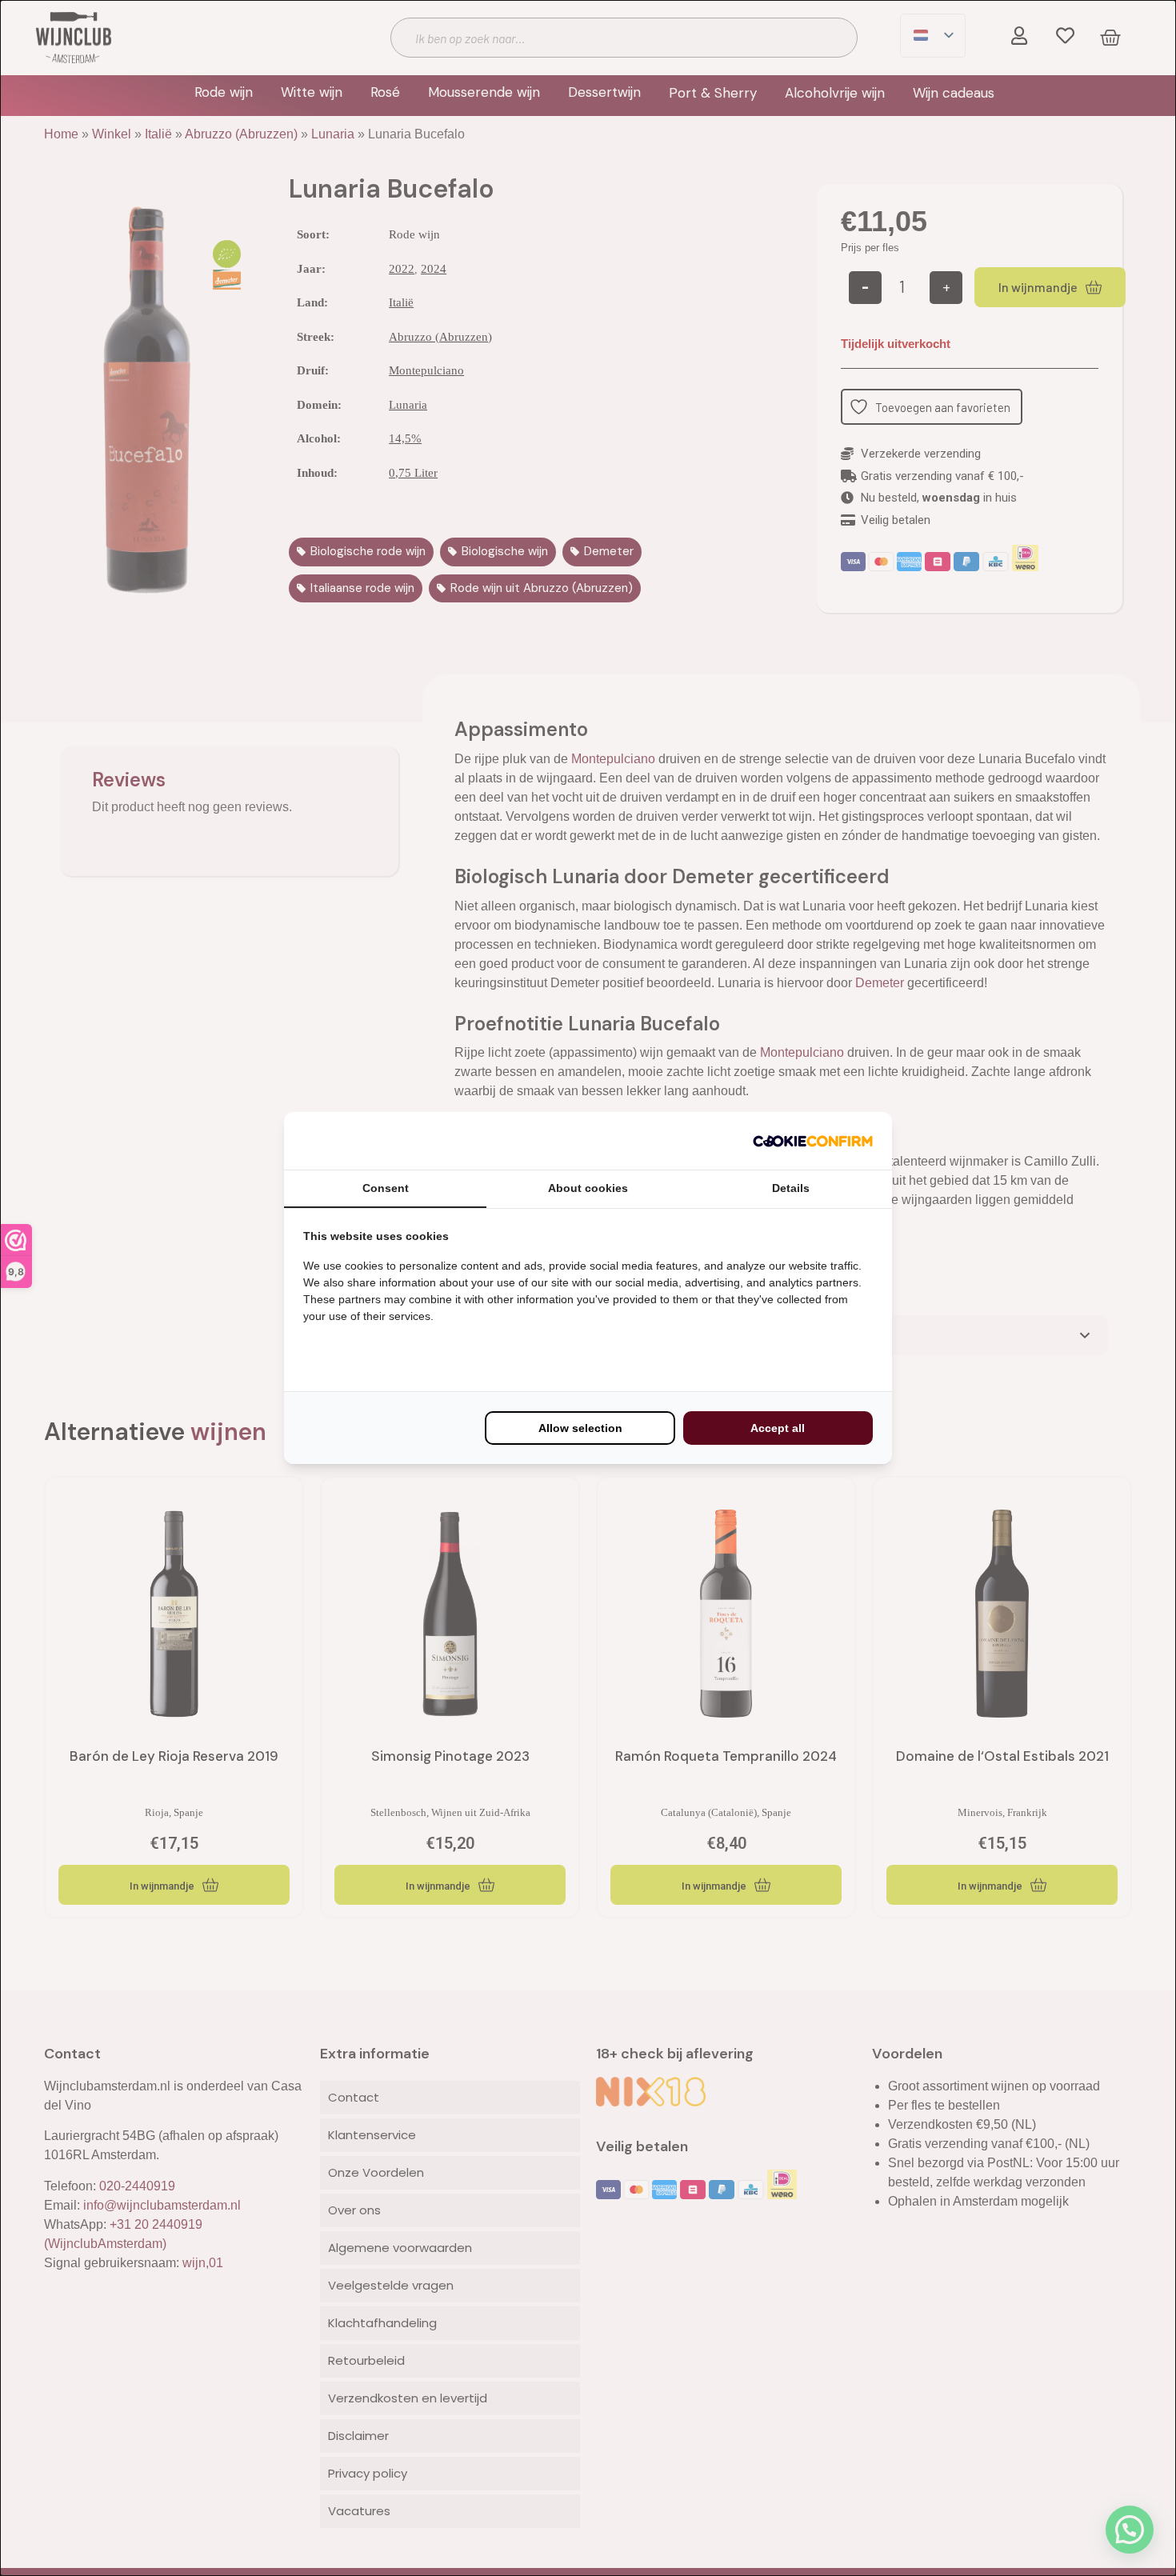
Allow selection (580, 1428)
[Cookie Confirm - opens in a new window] (813, 1141)
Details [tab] (791, 1188)
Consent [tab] (386, 1188)
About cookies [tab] (588, 1188)
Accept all (778, 1428)
